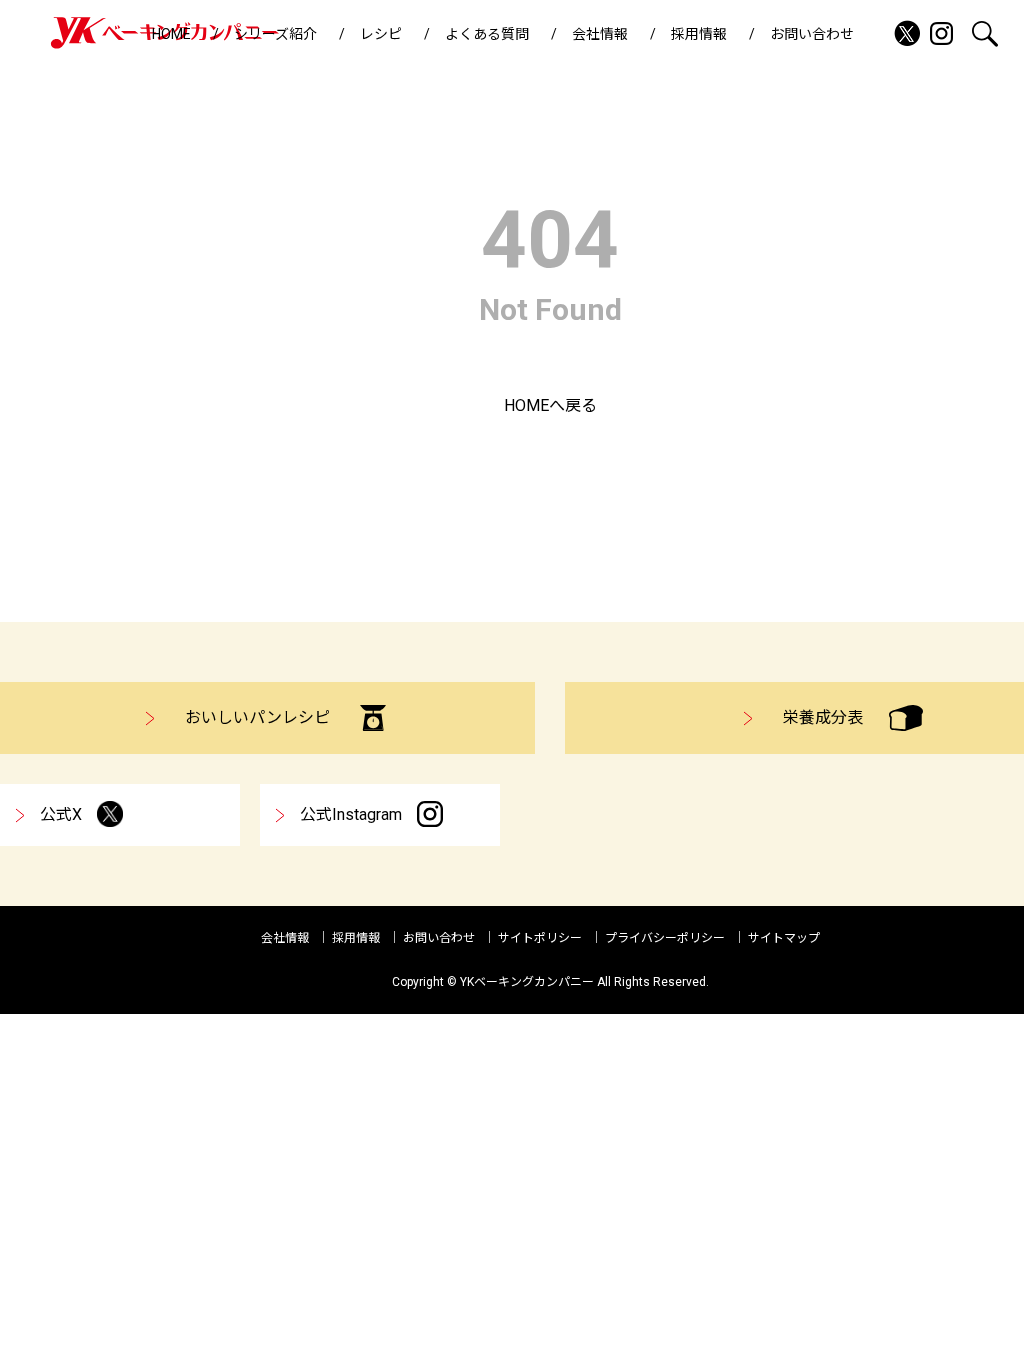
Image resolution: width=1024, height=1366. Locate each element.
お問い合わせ (812, 34)
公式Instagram (351, 814)
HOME (171, 34)
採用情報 (699, 34)
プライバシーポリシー (665, 938)
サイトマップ (784, 938)
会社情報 (600, 34)
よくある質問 (487, 34)
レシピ (381, 34)
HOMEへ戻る (550, 405)
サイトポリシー (540, 938)
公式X (61, 814)
